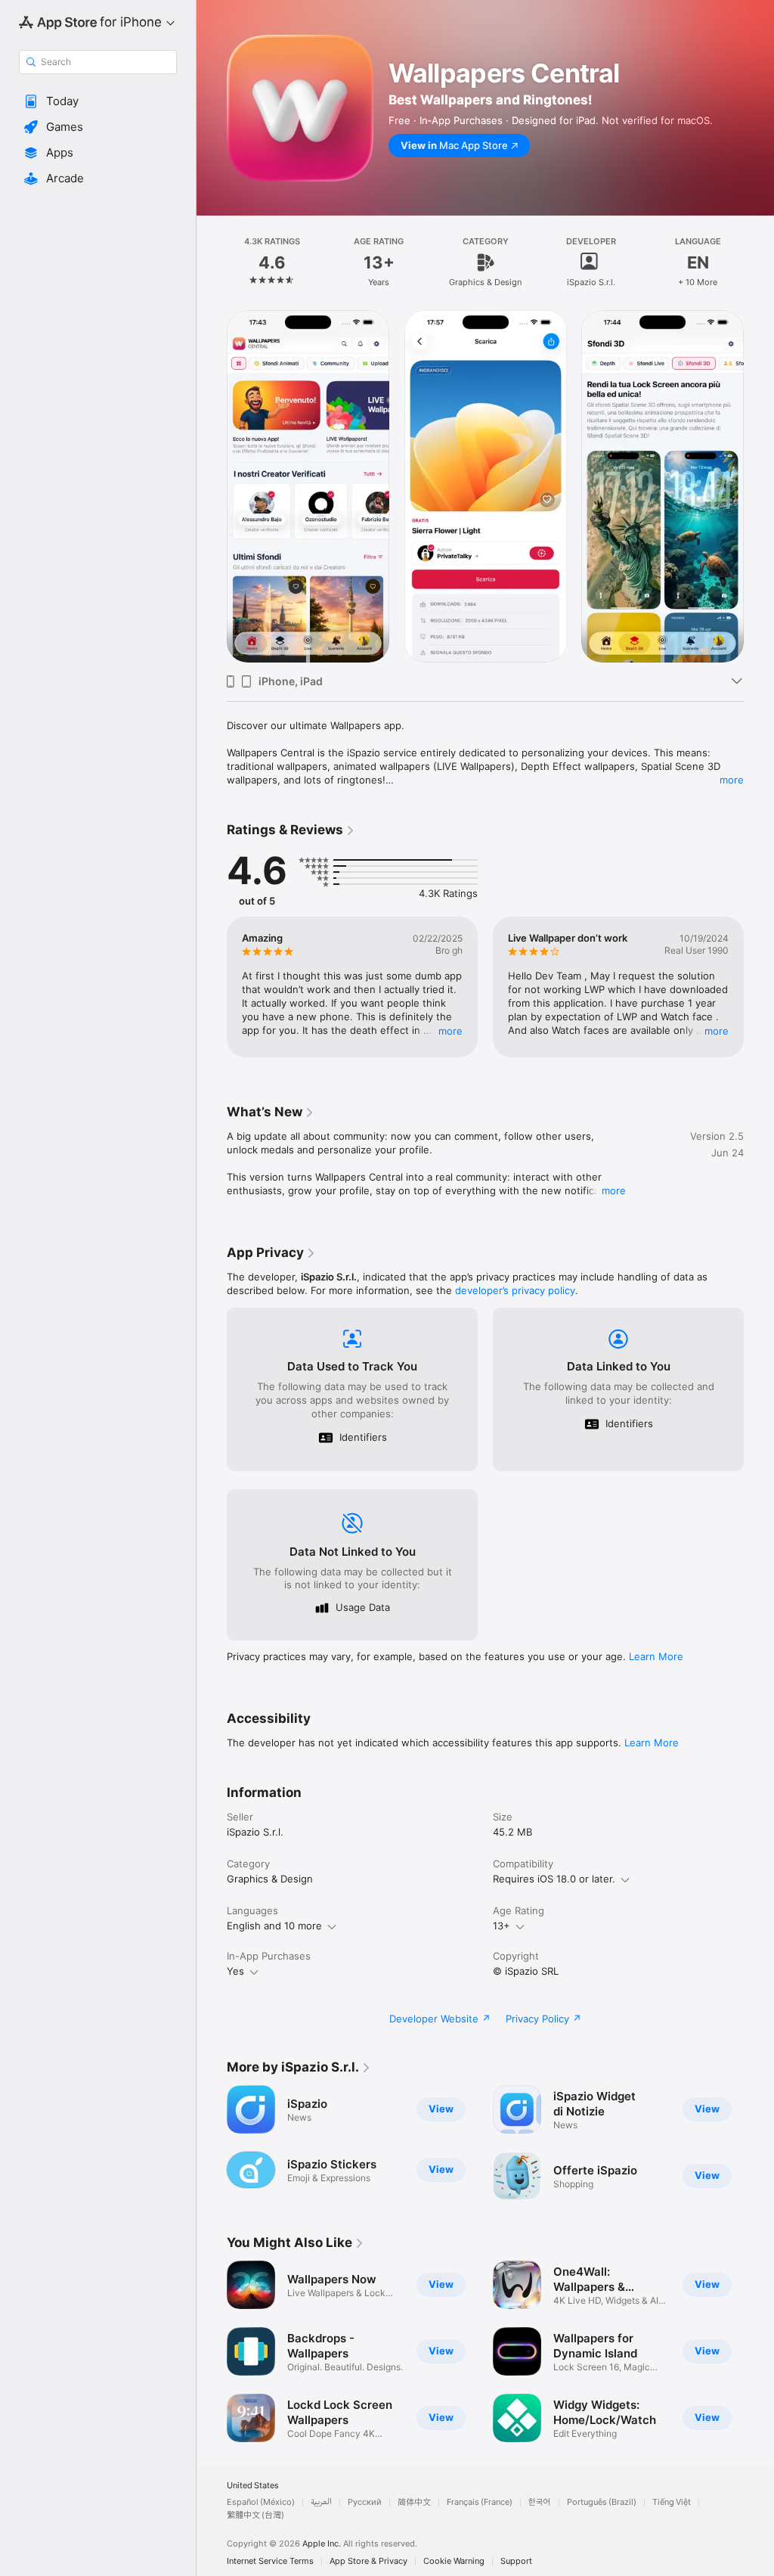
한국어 (540, 2502)
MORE (450, 1031)
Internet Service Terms (270, 2561)
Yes (235, 1971)
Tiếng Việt (672, 2502)
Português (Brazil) (602, 2502)
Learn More (656, 1656)
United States (253, 2486)
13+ (502, 1926)
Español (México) (261, 2502)
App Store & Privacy (368, 2561)
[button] (98, 101)
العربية (321, 2502)
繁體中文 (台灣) (255, 2515)
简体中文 (414, 2502)
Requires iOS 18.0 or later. (554, 1879)
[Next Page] (759, 262)
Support (516, 2561)
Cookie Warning (454, 2561)
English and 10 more (274, 1926)
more (732, 780)
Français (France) (480, 2502)
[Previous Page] (212, 262)
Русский (365, 2502)
